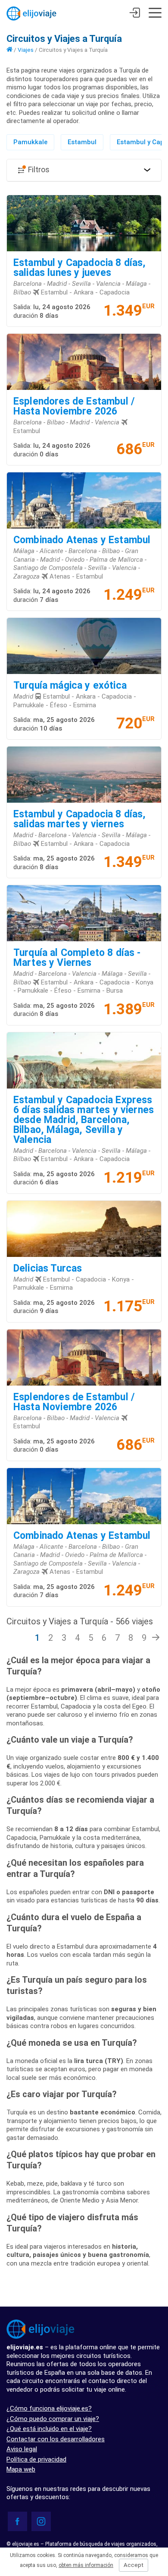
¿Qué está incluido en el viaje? (49, 2429)
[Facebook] (17, 2521)
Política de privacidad (36, 2459)
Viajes (26, 50)
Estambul (82, 142)
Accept (134, 2565)
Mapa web (21, 2469)
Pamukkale (30, 142)
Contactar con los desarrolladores (56, 2439)
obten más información (86, 2565)
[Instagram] (41, 2521)
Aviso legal (22, 2449)
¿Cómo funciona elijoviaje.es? (49, 2408)
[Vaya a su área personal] (135, 14)
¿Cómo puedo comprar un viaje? (53, 2419)
